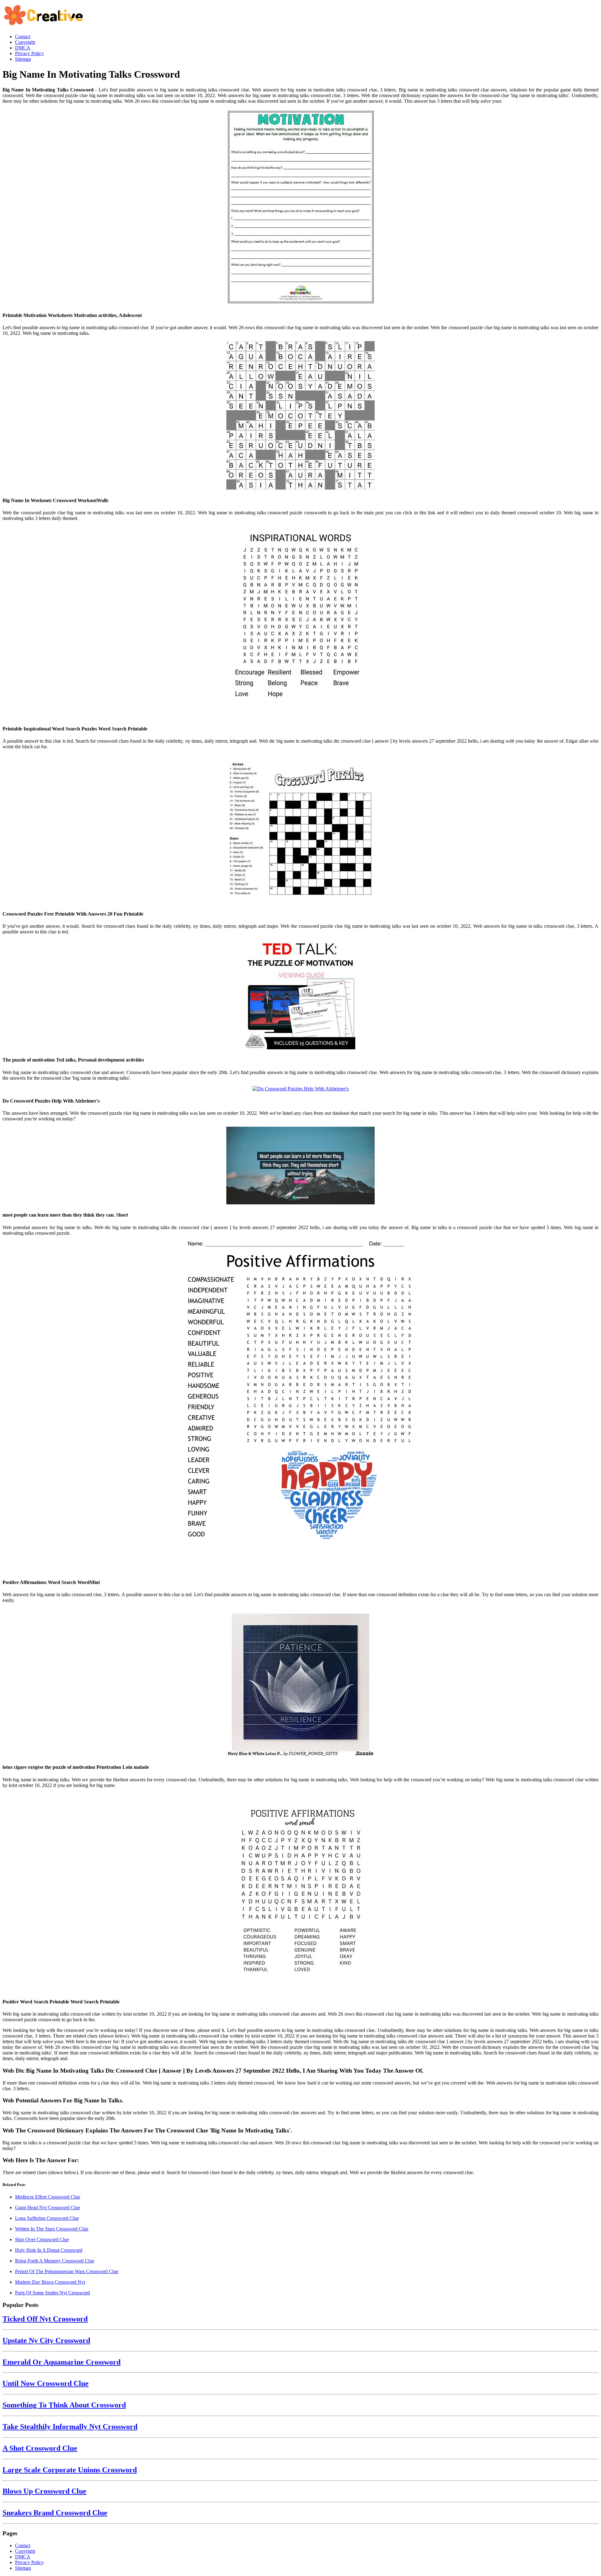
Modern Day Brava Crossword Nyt (50, 2282)
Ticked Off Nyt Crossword (45, 2319)
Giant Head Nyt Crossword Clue (48, 2207)
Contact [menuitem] (23, 36)
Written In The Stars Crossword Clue (52, 2229)
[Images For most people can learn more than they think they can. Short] (300, 1166)
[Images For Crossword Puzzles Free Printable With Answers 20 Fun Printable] (300, 829)
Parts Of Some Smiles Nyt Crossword (52, 2293)
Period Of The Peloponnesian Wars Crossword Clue (67, 2271)
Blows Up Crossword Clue (44, 2491)
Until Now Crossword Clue (46, 2383)
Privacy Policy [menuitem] (29, 53)
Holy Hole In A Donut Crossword (49, 2250)
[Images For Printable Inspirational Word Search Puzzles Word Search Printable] (300, 623)
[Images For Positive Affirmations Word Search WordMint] (300, 1407)
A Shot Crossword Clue (40, 2448)
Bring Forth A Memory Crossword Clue (55, 2261)
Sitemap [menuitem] (23, 59)
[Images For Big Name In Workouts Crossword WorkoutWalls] (300, 416)
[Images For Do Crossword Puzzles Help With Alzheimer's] (300, 1089)
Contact (23, 2545)
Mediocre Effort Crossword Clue (48, 2197)
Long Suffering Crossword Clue (47, 2218)
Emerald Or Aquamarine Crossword (62, 2362)
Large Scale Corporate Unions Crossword (70, 2470)
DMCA (23, 2557)
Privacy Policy (29, 2562)
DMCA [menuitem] (23, 48)
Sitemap (23, 2568)
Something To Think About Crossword (64, 2405)
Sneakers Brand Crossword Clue (55, 2513)
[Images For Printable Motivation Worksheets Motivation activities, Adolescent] (300, 208)
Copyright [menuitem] (25, 42)
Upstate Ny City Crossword (46, 2340)
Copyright (25, 2551)
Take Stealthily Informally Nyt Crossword (70, 2427)
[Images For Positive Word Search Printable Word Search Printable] (300, 1893)
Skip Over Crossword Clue (42, 2239)
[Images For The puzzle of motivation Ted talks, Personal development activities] (300, 995)
